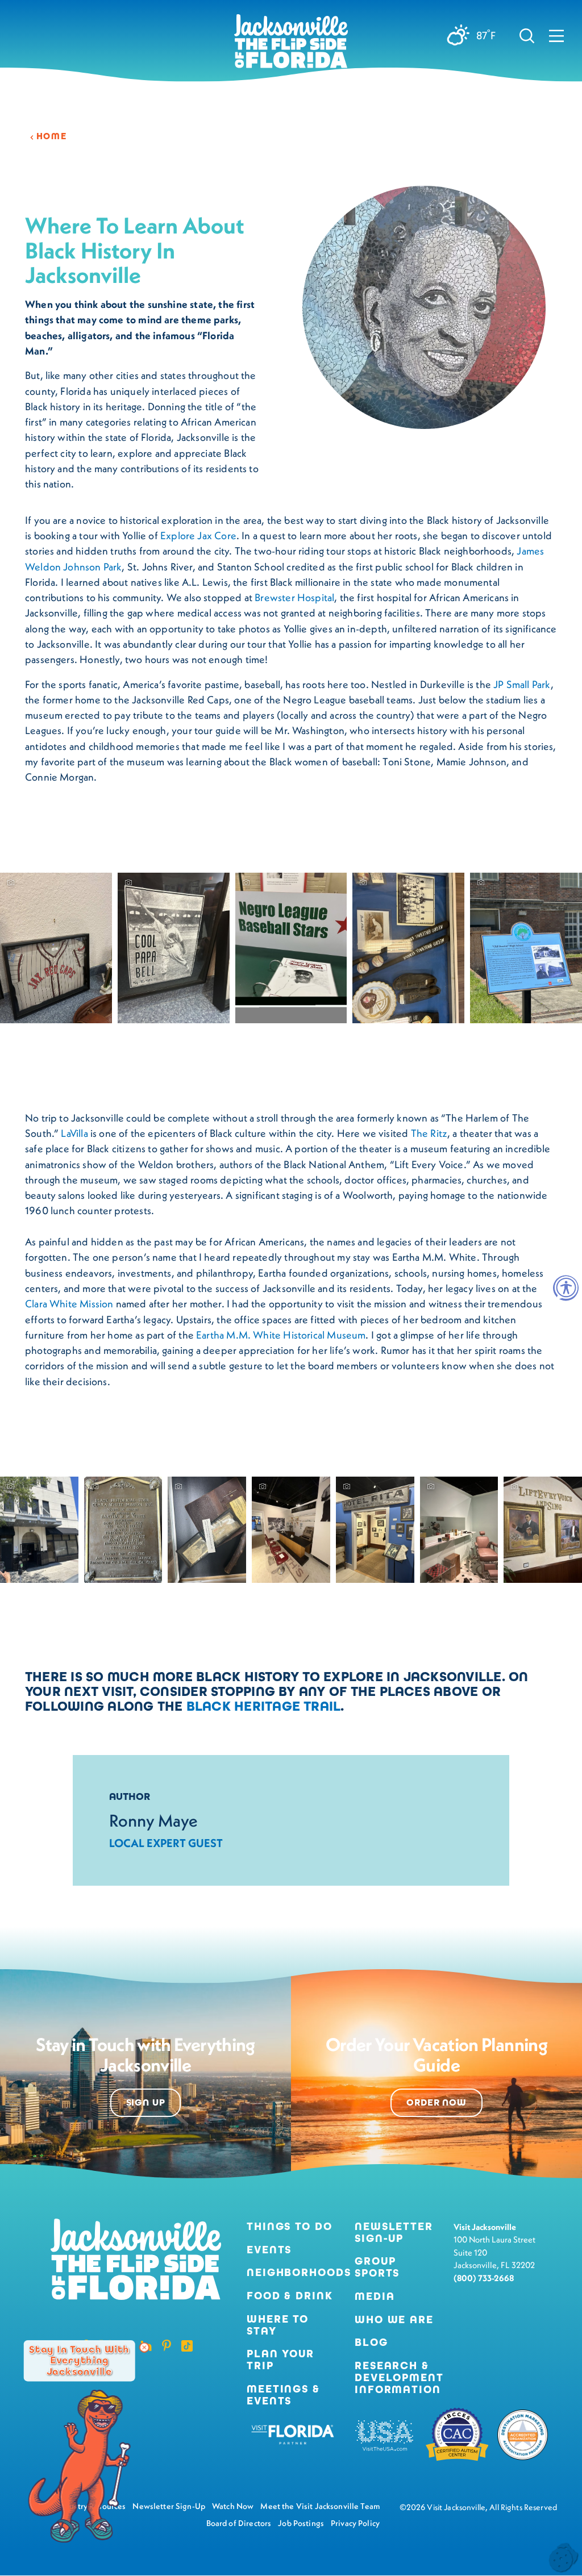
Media (375, 2297)
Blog (371, 2342)
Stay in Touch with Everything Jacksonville (79, 2361)
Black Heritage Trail (264, 1706)
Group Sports (377, 2267)
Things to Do (290, 2227)
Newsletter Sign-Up (394, 2233)
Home (51, 136)
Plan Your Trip (280, 2360)
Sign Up (146, 2103)
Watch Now (233, 2506)
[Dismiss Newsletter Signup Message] (144, 2348)
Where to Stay (278, 2325)
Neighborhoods (292, 2273)
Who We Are (394, 2320)
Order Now (436, 2103)
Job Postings (301, 2523)
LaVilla (74, 1133)
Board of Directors (239, 2523)
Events (269, 2250)
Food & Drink (290, 2296)
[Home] (291, 45)
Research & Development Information (399, 2378)
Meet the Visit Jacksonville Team (320, 2506)
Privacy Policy (355, 2523)
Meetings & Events (283, 2395)
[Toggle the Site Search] (527, 35)
